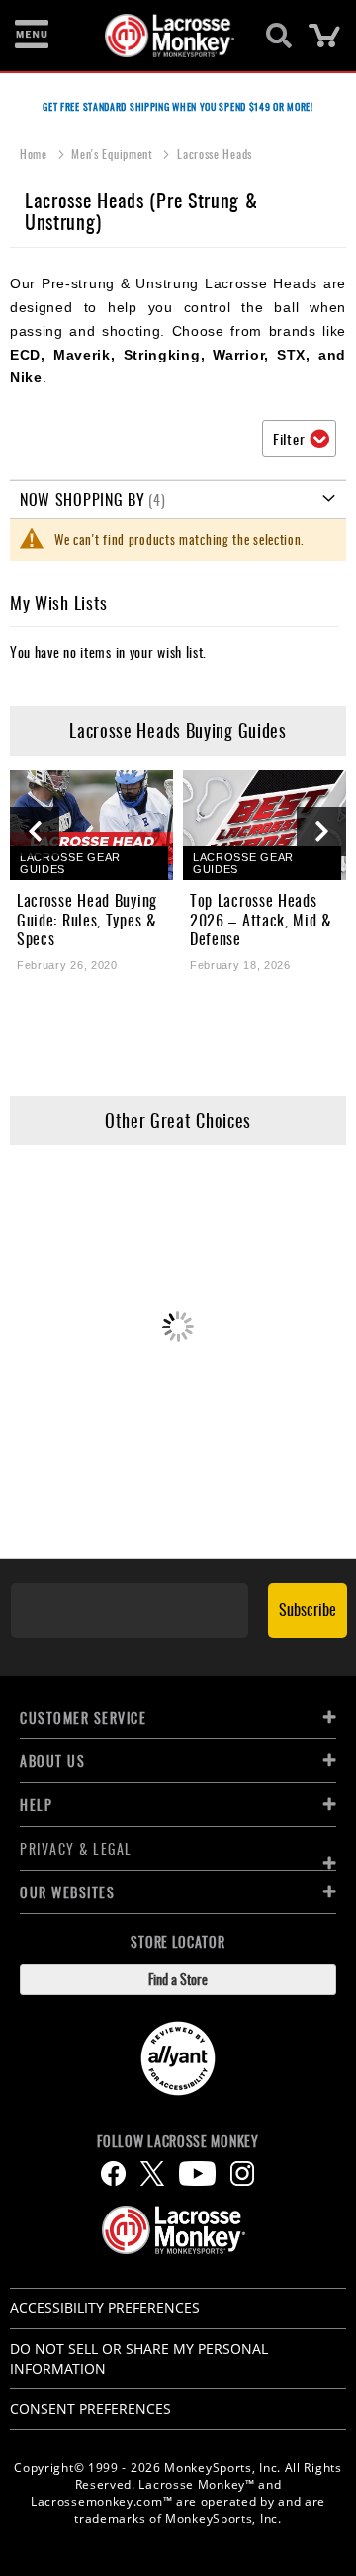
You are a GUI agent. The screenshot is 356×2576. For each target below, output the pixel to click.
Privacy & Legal (76, 1849)
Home (36, 154)
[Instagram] (242, 2173)
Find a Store (178, 1979)
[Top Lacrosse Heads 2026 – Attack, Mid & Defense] (265, 825)
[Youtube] (197, 2173)
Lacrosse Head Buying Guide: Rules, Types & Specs (87, 920)
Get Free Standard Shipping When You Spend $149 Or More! (178, 106)
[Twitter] (152, 2173)
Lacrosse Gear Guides (70, 863)
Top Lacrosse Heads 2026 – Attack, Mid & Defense (261, 920)
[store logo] (167, 36)
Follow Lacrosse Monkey (178, 2141)
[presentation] (35, 832)
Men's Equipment (114, 154)
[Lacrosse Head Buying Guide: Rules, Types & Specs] (91, 825)
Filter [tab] (289, 439)
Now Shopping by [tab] (83, 499)
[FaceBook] (113, 2173)
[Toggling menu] (32, 36)
